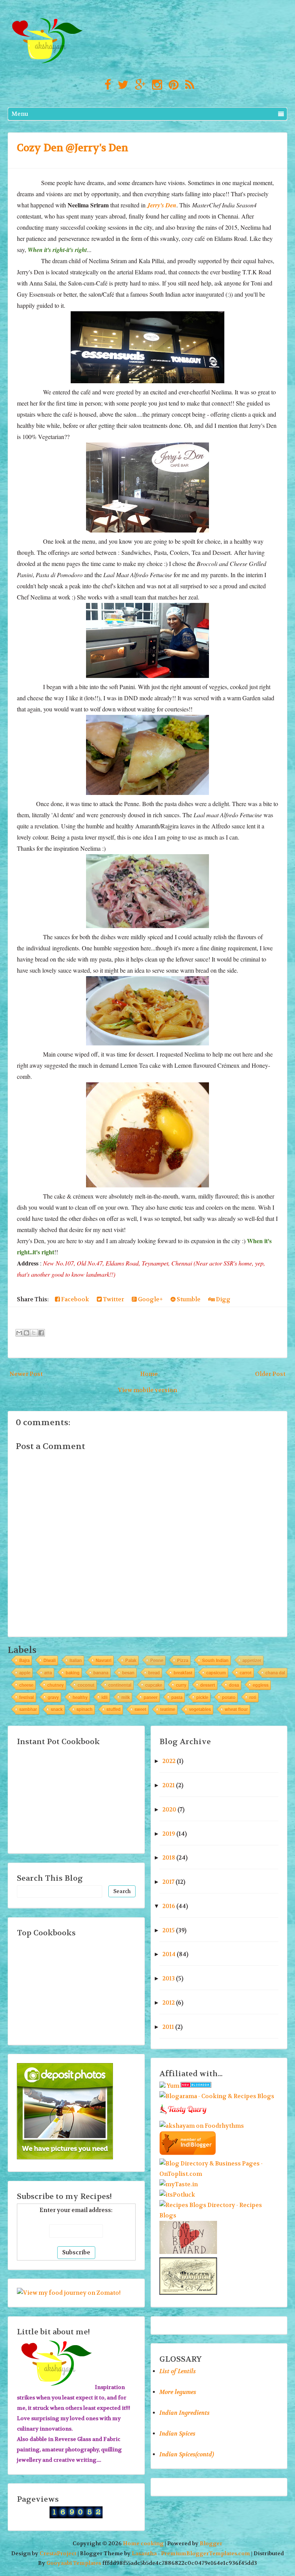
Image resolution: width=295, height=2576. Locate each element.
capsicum (216, 1673)
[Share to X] (34, 1333)
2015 (169, 1930)
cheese (26, 1685)
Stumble (188, 1299)
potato (229, 1697)
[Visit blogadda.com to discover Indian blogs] (196, 2086)
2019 (169, 1834)
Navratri (104, 1660)
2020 (169, 1810)
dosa (234, 1685)
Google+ (150, 1299)
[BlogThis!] (27, 1333)
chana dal (275, 1673)
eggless (261, 1685)
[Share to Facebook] (41, 1333)
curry (181, 1685)
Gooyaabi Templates (74, 2563)
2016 (169, 1906)
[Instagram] (155, 85)
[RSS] (188, 85)
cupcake (154, 1685)
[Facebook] (106, 85)
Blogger (211, 2543)
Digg (223, 1299)
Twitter (113, 1299)
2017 (168, 1882)
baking (73, 1673)
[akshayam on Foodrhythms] (202, 2126)
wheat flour (236, 1709)
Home (149, 1374)
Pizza (183, 1660)
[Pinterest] (172, 85)
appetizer (252, 1660)
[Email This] (19, 1333)
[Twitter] (121, 85)
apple (25, 1673)
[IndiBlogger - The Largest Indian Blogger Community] (188, 2153)
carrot (246, 1673)
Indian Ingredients (185, 2413)
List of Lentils (178, 2371)
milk (126, 1697)
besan (128, 1673)
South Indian (215, 1660)
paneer (151, 1697)
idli (104, 1697)
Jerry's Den (162, 205)
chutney (56, 1685)
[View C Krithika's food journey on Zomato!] (69, 2293)
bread (154, 1673)
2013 (169, 1978)
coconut (86, 1685)
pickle (202, 1697)
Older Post (270, 1374)
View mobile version (147, 1390)
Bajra (24, 1660)
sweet (140, 1709)
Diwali (50, 1660)
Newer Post (26, 1374)
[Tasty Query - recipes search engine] (183, 2115)
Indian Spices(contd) (187, 2454)
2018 (169, 1858)
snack (57, 1709)
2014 (169, 1954)
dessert (208, 1685)
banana (101, 1673)
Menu (20, 114)
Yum (173, 2086)
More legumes (178, 2392)
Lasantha (144, 2553)
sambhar (28, 1709)
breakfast (183, 1673)
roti (253, 1697)
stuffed (114, 1709)
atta (48, 1673)
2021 (169, 1785)
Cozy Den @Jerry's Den (73, 148)
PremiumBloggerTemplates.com (206, 2553)
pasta (177, 1697)
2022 (169, 1761)
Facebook (75, 1299)
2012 (169, 2003)
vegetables (200, 1709)
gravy (53, 1697)
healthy (80, 1697)
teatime (168, 1709)
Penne (157, 1660)
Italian (76, 1660)
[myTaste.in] (179, 2184)
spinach (85, 1709)
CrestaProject (58, 2553)
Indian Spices (177, 2434)
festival (27, 1697)
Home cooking (143, 2543)
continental (120, 1685)
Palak (131, 1660)
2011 (168, 2027)
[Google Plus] (138, 85)
